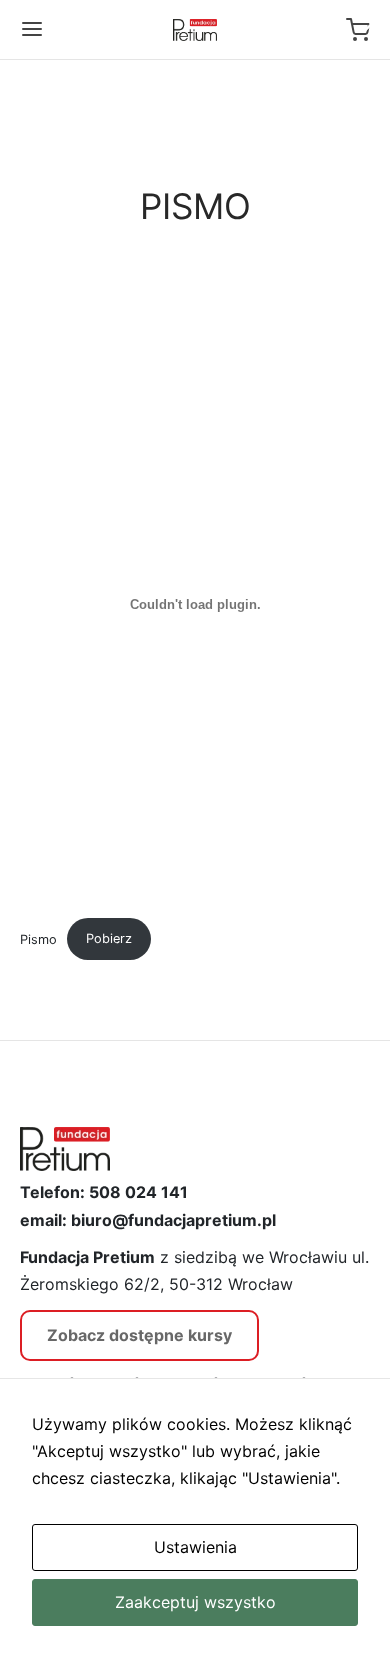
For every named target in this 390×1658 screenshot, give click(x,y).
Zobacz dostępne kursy (139, 1335)
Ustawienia (195, 1547)
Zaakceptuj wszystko (195, 1602)
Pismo (38, 938)
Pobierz (109, 938)
